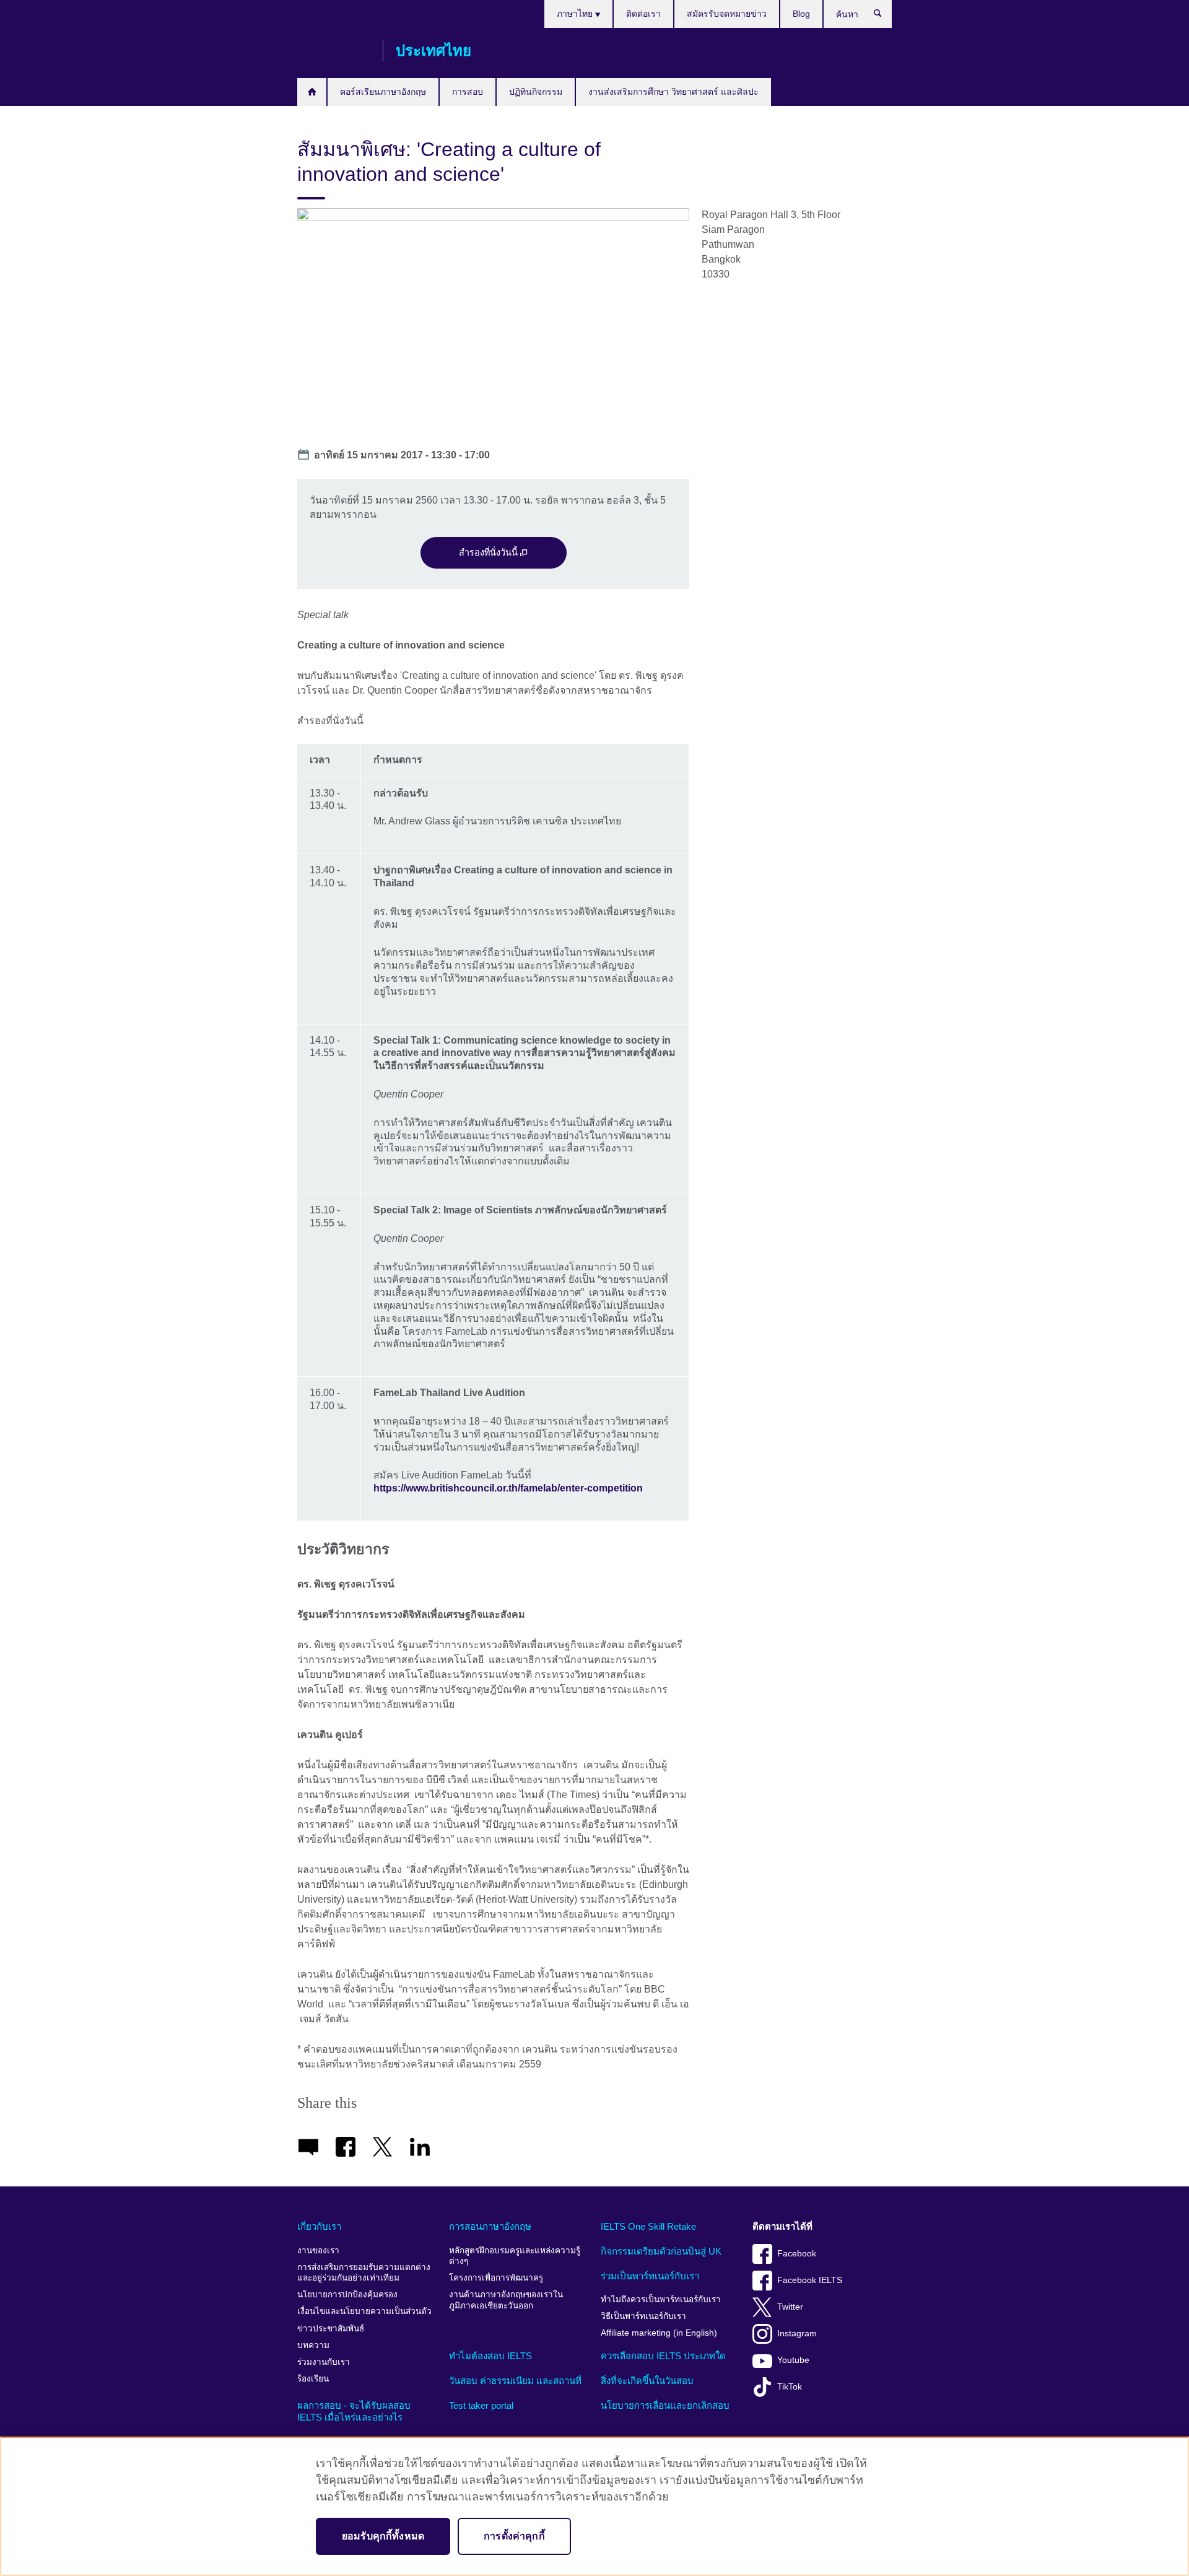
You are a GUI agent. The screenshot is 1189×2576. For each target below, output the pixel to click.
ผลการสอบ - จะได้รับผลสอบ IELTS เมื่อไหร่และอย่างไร (354, 2412)
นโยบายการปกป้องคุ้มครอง (347, 2294)
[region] (594, 2506)
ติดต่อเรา (643, 14)
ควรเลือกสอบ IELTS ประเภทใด (663, 2356)
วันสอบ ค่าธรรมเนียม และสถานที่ (515, 2381)
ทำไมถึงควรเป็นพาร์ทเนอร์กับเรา (661, 2299)
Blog (801, 14)
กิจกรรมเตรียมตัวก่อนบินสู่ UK (661, 2251)
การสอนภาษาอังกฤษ (490, 2226)
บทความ (313, 2345)
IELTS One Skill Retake (648, 2226)
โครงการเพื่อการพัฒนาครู (496, 2278)
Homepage (312, 92)
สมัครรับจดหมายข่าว (727, 14)
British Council (334, 51)
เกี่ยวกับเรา (319, 2226)
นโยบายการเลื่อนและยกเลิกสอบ (665, 2405)
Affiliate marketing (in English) (659, 2333)
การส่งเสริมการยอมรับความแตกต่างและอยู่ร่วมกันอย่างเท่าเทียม (364, 2273)
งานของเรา (318, 2251)
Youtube (793, 2360)
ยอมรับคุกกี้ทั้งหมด (383, 2536)
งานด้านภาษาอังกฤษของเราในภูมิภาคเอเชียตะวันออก (506, 2300)
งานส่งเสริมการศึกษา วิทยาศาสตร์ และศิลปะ (673, 92)
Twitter (790, 2307)
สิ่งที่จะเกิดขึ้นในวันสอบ (647, 2381)
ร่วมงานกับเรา (324, 2362)
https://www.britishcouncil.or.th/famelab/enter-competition (508, 1488)
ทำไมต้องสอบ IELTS (490, 2356)
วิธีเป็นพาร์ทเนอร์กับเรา (643, 2316)
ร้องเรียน (313, 2379)
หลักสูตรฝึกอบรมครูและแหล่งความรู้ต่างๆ (515, 2256)
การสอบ (468, 92)
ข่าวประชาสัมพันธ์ (331, 2329)
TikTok (790, 2387)
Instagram (797, 2334)
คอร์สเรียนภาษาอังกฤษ (383, 92)
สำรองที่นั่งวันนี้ (490, 552)
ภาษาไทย (576, 14)
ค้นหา (884, 16)
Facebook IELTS (810, 2280)
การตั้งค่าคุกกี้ (514, 2536)
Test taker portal (481, 2405)
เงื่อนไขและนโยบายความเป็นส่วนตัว (364, 2311)
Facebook (797, 2254)
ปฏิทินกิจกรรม (536, 92)
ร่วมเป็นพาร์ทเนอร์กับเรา (650, 2276)
